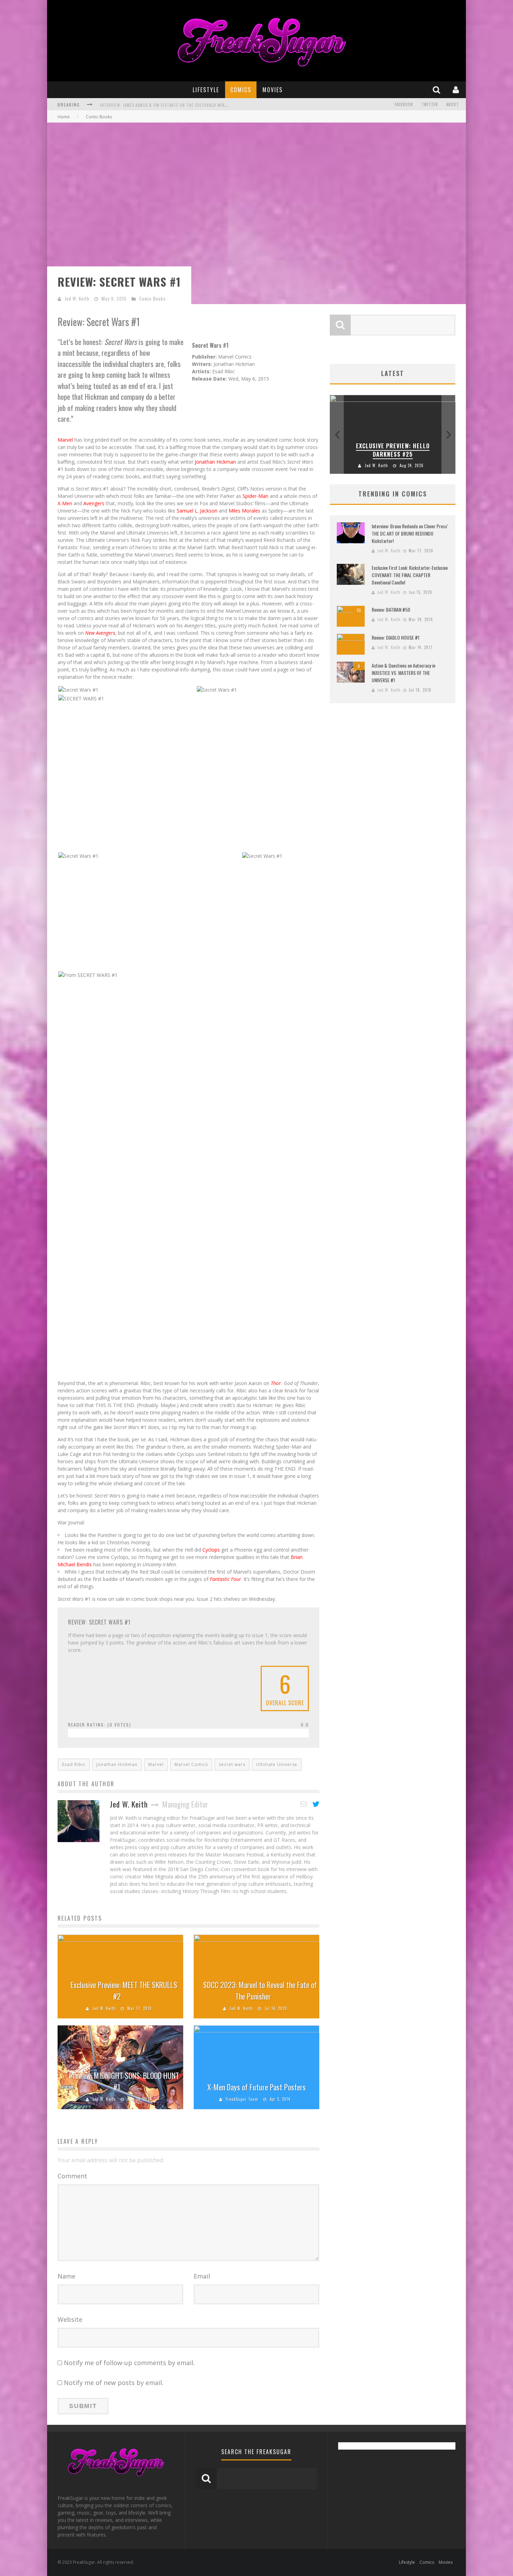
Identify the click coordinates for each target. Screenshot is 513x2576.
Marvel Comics (191, 1764)
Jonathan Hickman (215, 462)
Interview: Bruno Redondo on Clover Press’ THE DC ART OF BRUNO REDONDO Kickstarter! (410, 533)
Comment (72, 2176)
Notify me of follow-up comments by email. (129, 2363)
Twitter (430, 104)
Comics (241, 90)
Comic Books (153, 299)
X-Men (65, 503)
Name (66, 2276)
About (453, 104)
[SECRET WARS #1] (81, 698)
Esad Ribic (74, 1764)
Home (64, 117)
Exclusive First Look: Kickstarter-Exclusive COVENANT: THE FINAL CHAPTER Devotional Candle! (410, 575)
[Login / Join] (457, 90)
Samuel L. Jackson (197, 511)
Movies (273, 90)
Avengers (94, 503)
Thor (276, 1383)
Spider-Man (255, 496)
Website (70, 2319)
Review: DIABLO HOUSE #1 (396, 637)
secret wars (232, 1764)
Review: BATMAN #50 (391, 609)
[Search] (437, 90)
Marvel (65, 440)
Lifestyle (206, 90)
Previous (337, 434)
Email (202, 2276)
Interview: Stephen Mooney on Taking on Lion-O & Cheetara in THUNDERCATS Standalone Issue (195, 105)
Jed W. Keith (77, 299)
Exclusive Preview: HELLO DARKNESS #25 (393, 450)
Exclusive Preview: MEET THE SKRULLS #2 (124, 1990)
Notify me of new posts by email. (114, 2383)
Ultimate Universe (277, 1764)
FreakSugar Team (242, 2099)
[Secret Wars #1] (78, 689)
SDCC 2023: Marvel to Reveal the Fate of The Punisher (260, 1990)
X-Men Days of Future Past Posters (256, 2087)
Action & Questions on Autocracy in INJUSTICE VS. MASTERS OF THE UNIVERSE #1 (403, 673)
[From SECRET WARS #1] (88, 974)
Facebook (404, 104)
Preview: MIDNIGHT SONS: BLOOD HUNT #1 (124, 2081)
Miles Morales (244, 511)
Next (448, 434)
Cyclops (211, 1550)
